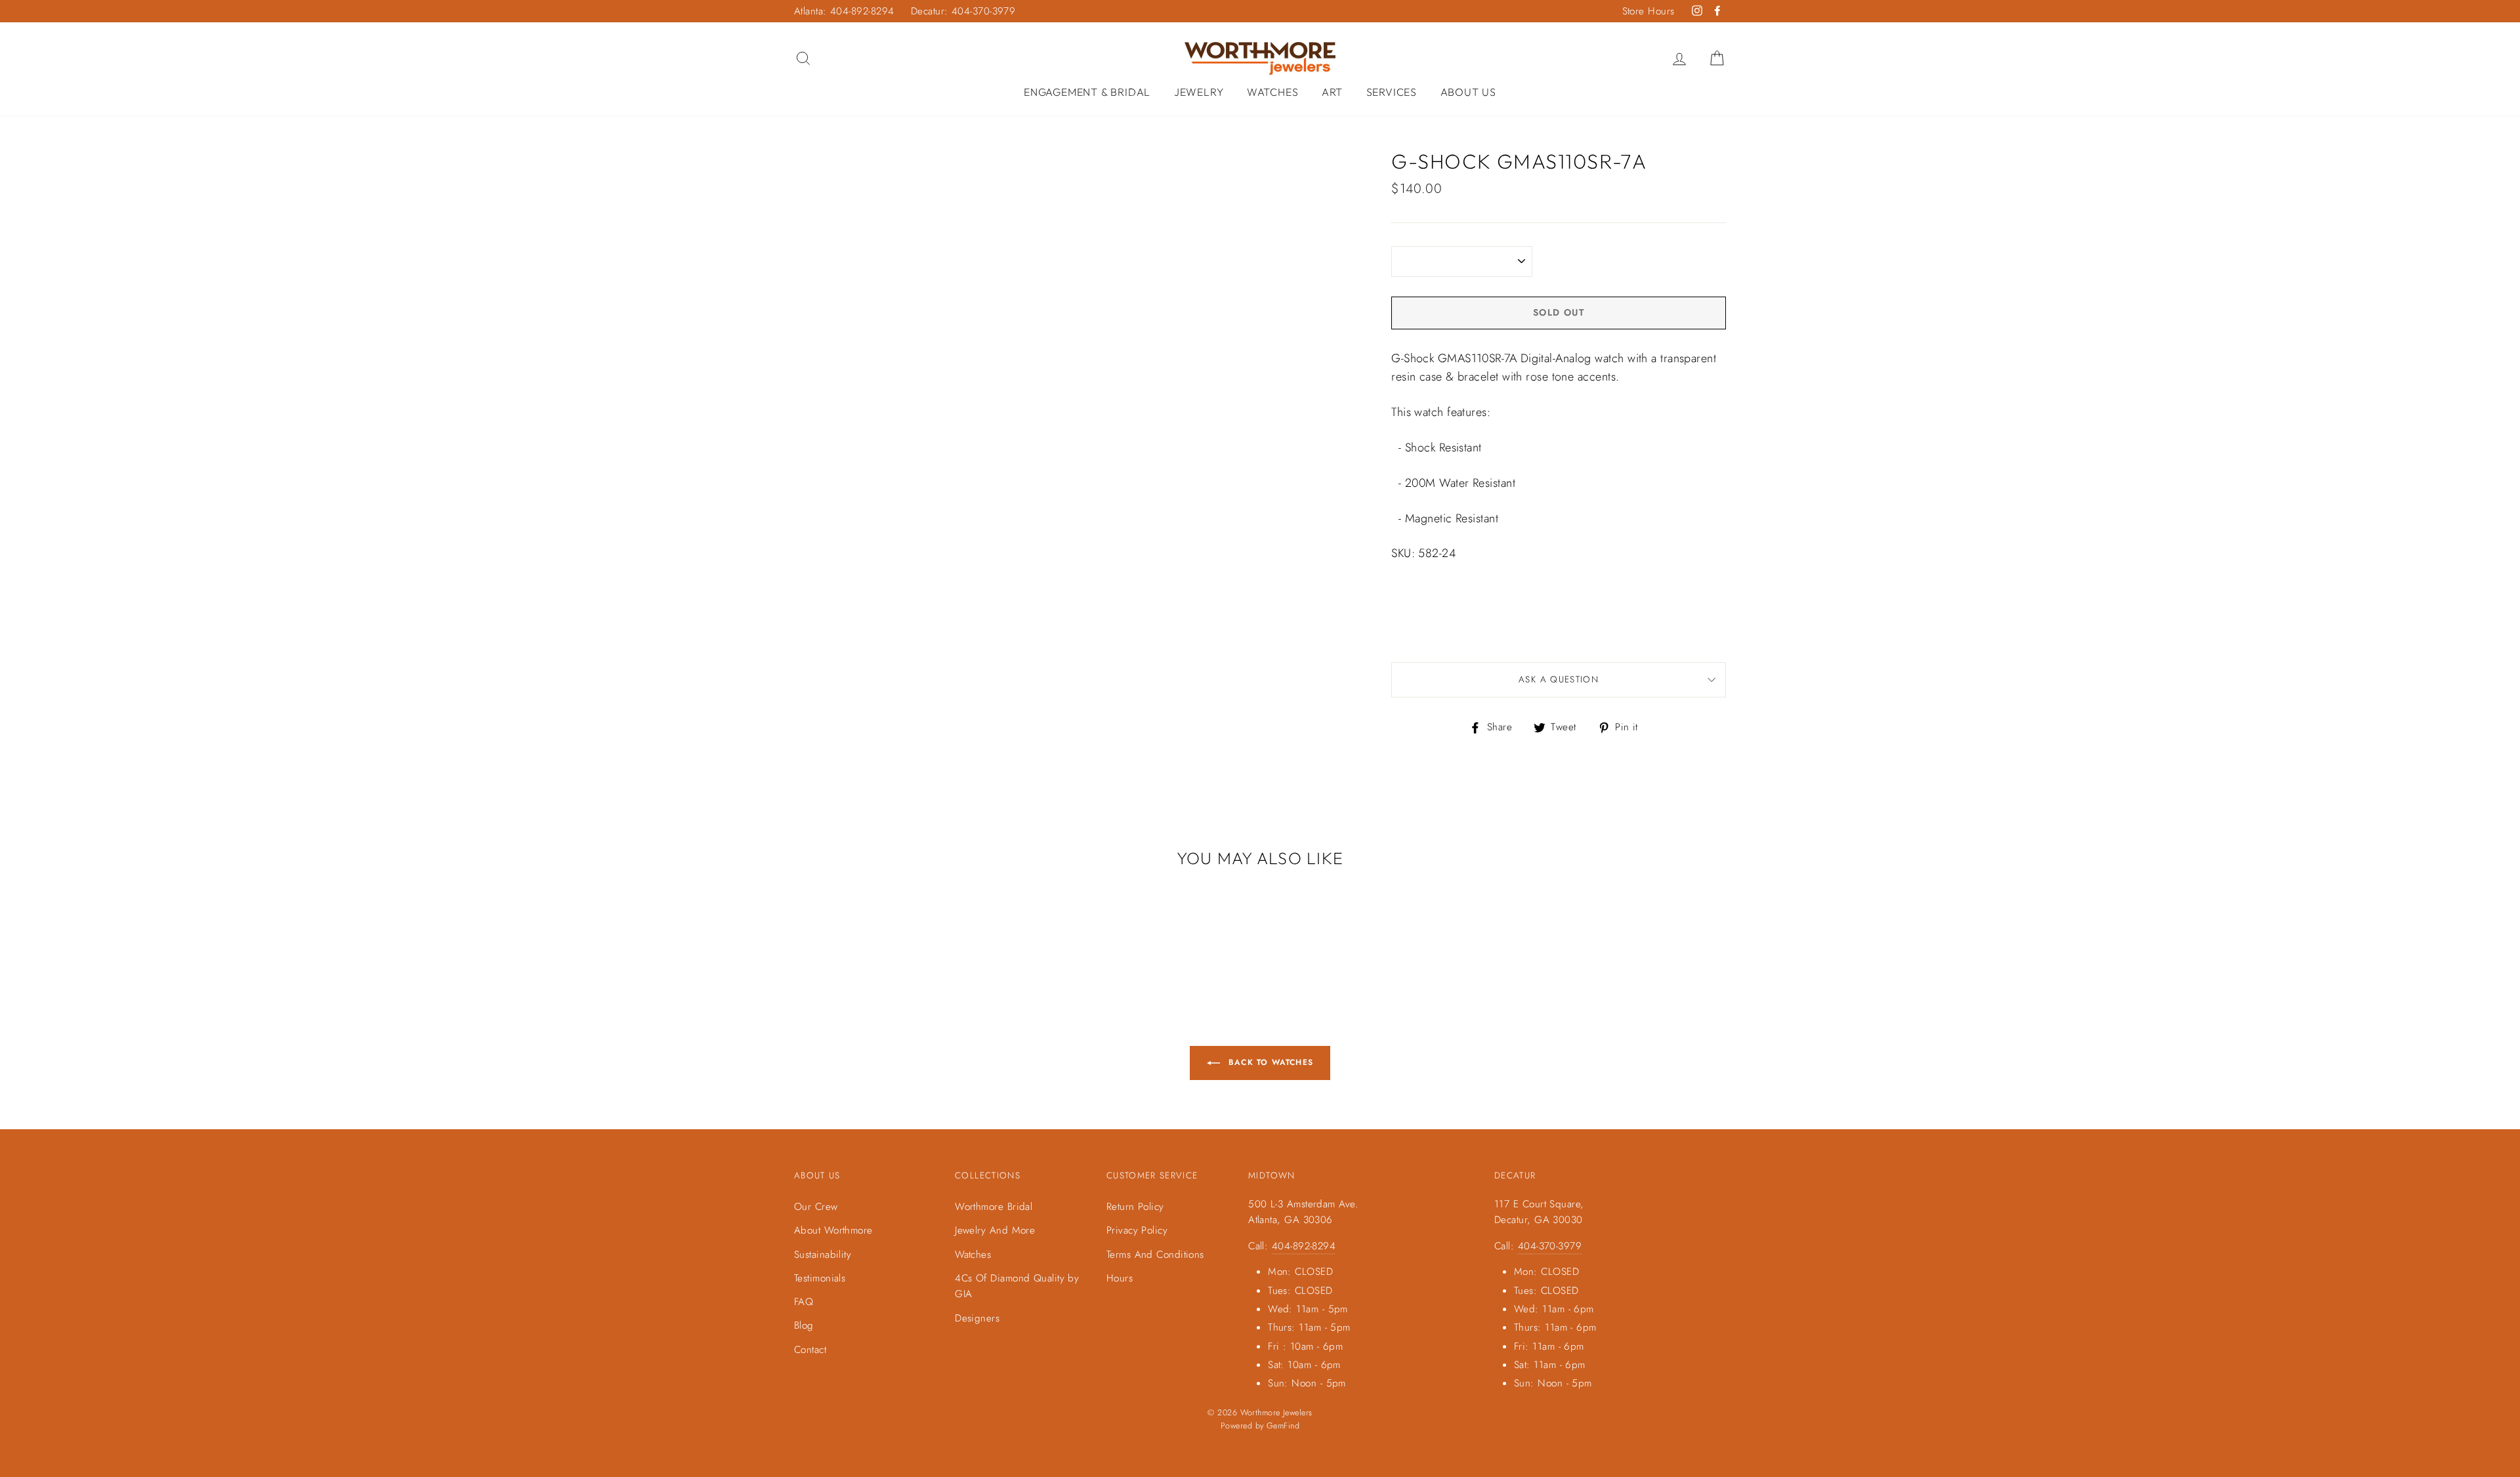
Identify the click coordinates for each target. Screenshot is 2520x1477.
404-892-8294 (1304, 1246)
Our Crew (816, 1207)
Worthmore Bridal (994, 1207)
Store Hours (1648, 11)
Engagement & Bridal (1087, 92)
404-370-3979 (1550, 1246)
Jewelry (1199, 92)
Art (1332, 92)
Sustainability (823, 1255)
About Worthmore (833, 1230)
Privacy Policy (1137, 1230)
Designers (977, 1318)
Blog (804, 1325)
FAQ (804, 1302)
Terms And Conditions (1155, 1255)
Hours (1120, 1278)
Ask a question (1559, 679)
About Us (1468, 92)
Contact (810, 1350)
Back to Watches (1269, 1062)
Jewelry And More (995, 1230)
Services (1392, 92)
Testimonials (820, 1278)
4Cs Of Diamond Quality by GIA (1017, 1286)
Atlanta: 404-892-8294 (844, 11)
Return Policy (1135, 1207)
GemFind (1283, 1426)
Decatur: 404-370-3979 (963, 11)
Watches (1273, 92)
